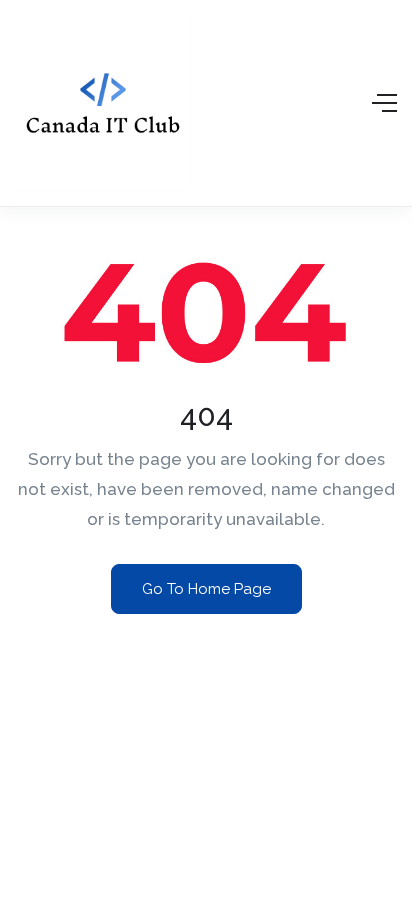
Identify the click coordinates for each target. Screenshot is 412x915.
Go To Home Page (206, 589)
